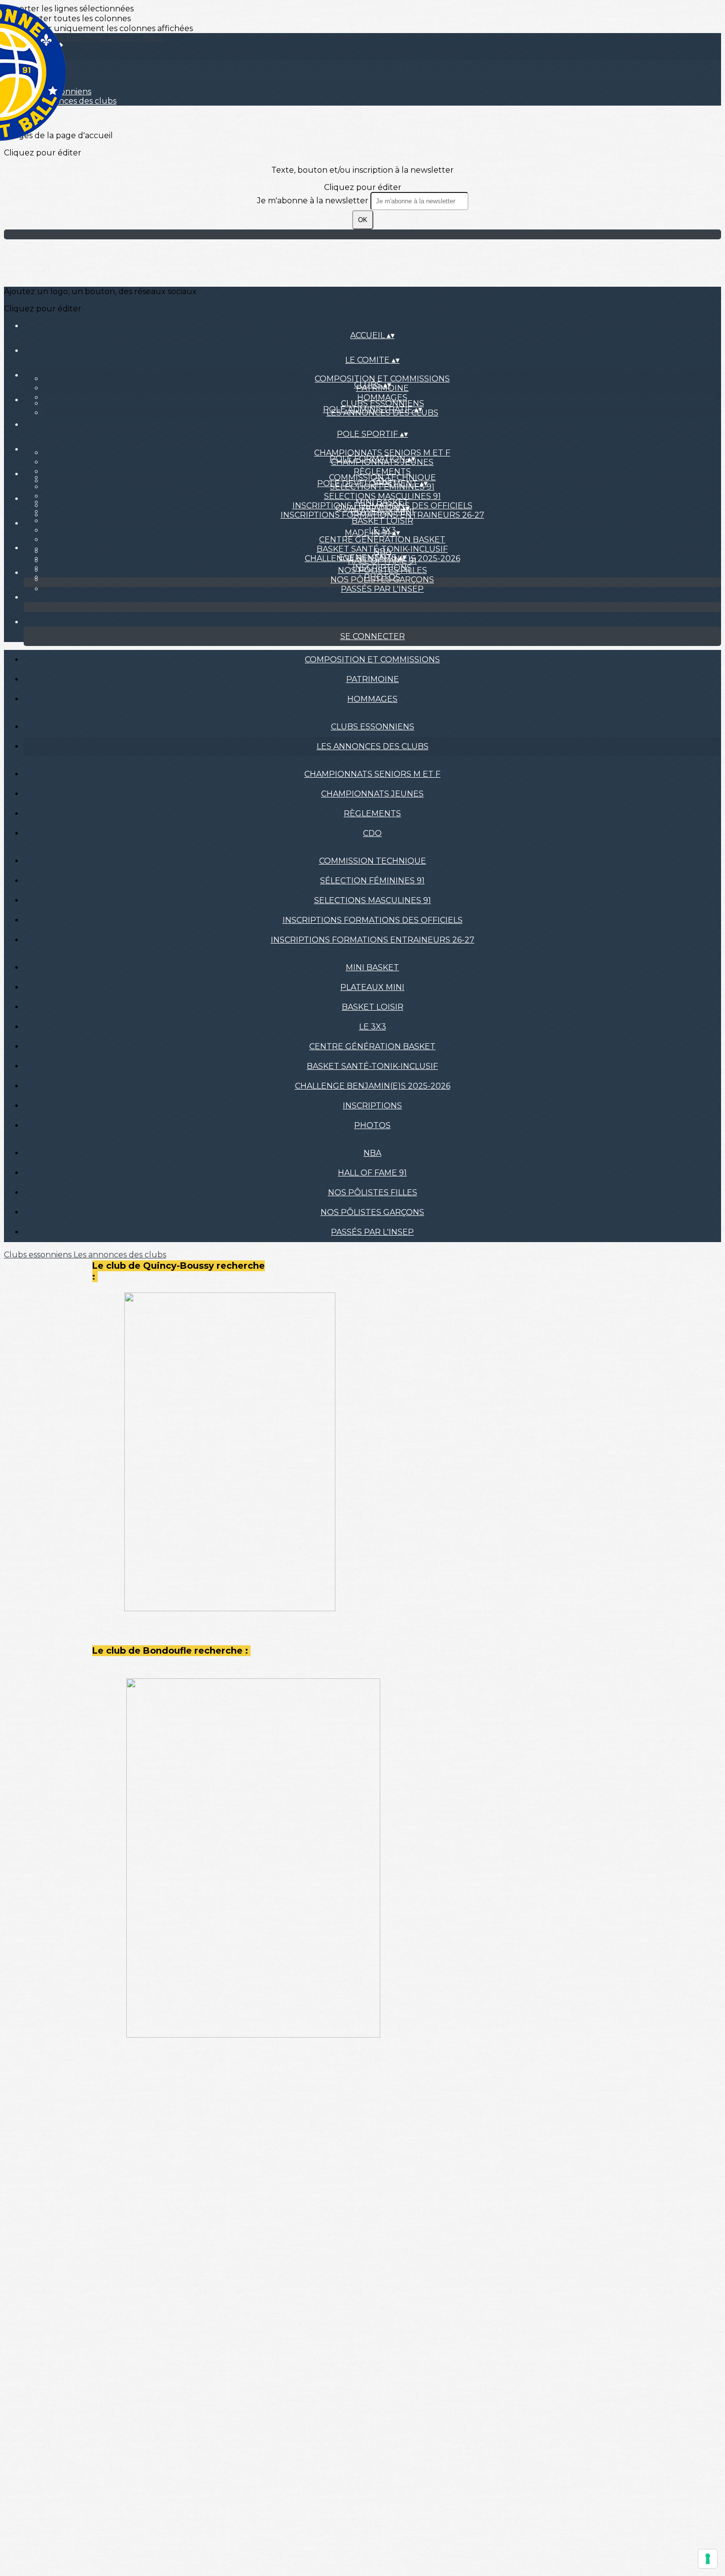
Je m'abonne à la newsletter (314, 201)
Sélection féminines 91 (372, 881)
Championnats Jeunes (372, 794)
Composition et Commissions (382, 379)
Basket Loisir (382, 521)
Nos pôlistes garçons (382, 580)
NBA (382, 551)
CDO (372, 833)
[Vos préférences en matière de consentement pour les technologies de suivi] (708, 2559)
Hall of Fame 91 (372, 1173)
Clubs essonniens (382, 403)
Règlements (382, 472)
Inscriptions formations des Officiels (373, 920)
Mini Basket (382, 502)
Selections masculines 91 (382, 496)
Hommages (382, 398)
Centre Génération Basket (382, 540)
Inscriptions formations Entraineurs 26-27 (373, 940)
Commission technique (382, 477)
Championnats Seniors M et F (382, 453)
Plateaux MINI (372, 987)
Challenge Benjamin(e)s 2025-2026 (373, 1086)
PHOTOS (372, 1125)
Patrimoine (373, 679)
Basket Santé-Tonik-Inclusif (372, 1066)
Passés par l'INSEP (382, 589)
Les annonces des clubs (373, 746)
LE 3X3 (373, 1027)
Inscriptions (372, 1106)
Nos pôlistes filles (382, 570)
